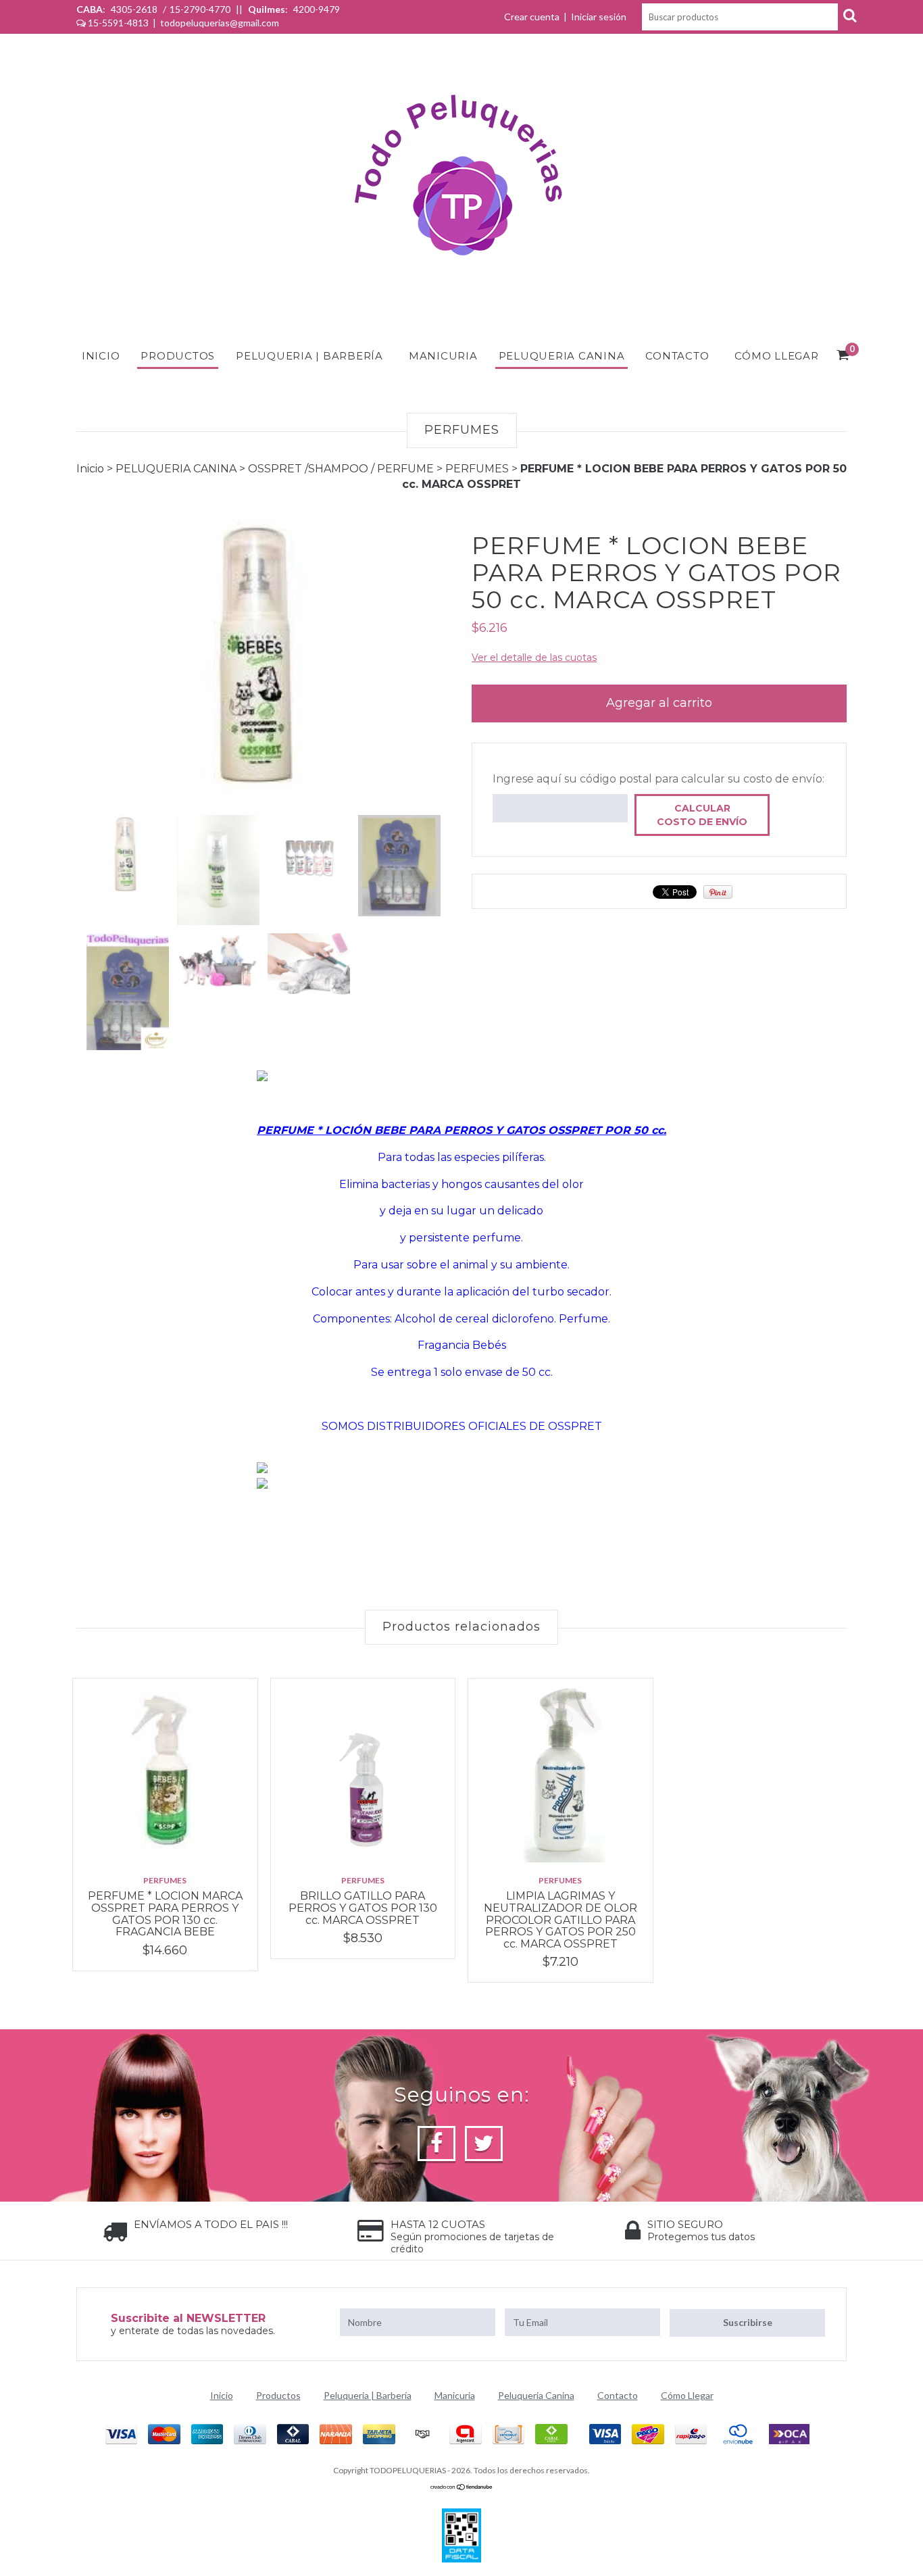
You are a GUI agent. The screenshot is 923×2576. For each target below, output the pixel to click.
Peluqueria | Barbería (309, 356)
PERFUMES (477, 469)
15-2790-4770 (200, 9)
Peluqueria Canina (562, 356)
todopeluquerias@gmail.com (220, 23)
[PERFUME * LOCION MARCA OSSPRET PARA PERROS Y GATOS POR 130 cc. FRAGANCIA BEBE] (165, 1771)
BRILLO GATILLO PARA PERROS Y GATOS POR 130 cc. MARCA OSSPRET (363, 1908)
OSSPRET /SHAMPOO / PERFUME (341, 469)
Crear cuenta (532, 17)
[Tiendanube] (462, 2487)
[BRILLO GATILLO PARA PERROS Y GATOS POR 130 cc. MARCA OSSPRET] (363, 1771)
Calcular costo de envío (702, 815)
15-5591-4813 (118, 23)
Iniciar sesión (599, 17)
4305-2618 (134, 9)
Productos (178, 356)
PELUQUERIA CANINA (176, 469)
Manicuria (443, 356)
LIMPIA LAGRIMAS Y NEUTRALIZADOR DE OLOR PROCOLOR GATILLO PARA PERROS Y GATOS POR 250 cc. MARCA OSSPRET (560, 1919)
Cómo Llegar (776, 356)
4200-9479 (316, 9)
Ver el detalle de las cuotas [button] (534, 658)
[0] (843, 357)
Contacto (677, 356)
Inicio (101, 356)
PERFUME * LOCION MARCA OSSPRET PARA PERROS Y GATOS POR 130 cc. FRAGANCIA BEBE (165, 1914)
